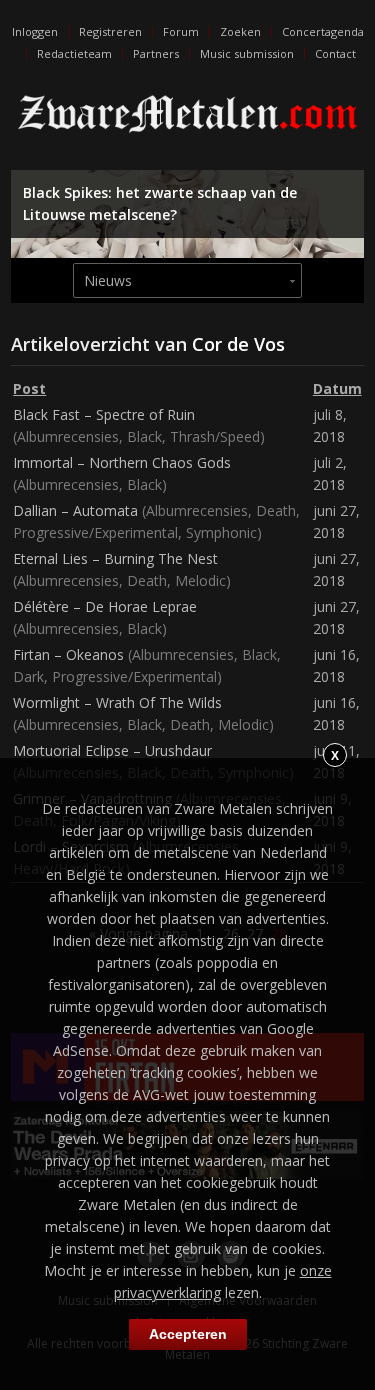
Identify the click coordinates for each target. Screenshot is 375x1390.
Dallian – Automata (75, 510)
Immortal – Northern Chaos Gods (122, 462)
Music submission (247, 53)
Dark (28, 676)
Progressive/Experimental (95, 532)
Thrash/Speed (215, 436)
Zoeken (240, 31)
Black (144, 436)
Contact (335, 53)
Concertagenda (323, 31)
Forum (181, 31)
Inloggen (35, 31)
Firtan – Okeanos (68, 654)
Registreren (110, 31)
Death (276, 510)
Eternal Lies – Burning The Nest (115, 558)
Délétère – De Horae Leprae (105, 606)
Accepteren (188, 1334)
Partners (156, 53)
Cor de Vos (238, 344)
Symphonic (221, 532)
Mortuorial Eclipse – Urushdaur (112, 750)
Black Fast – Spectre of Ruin (104, 414)
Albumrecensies (68, 436)
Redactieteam (74, 53)
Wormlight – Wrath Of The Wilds (117, 702)
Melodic (200, 580)
